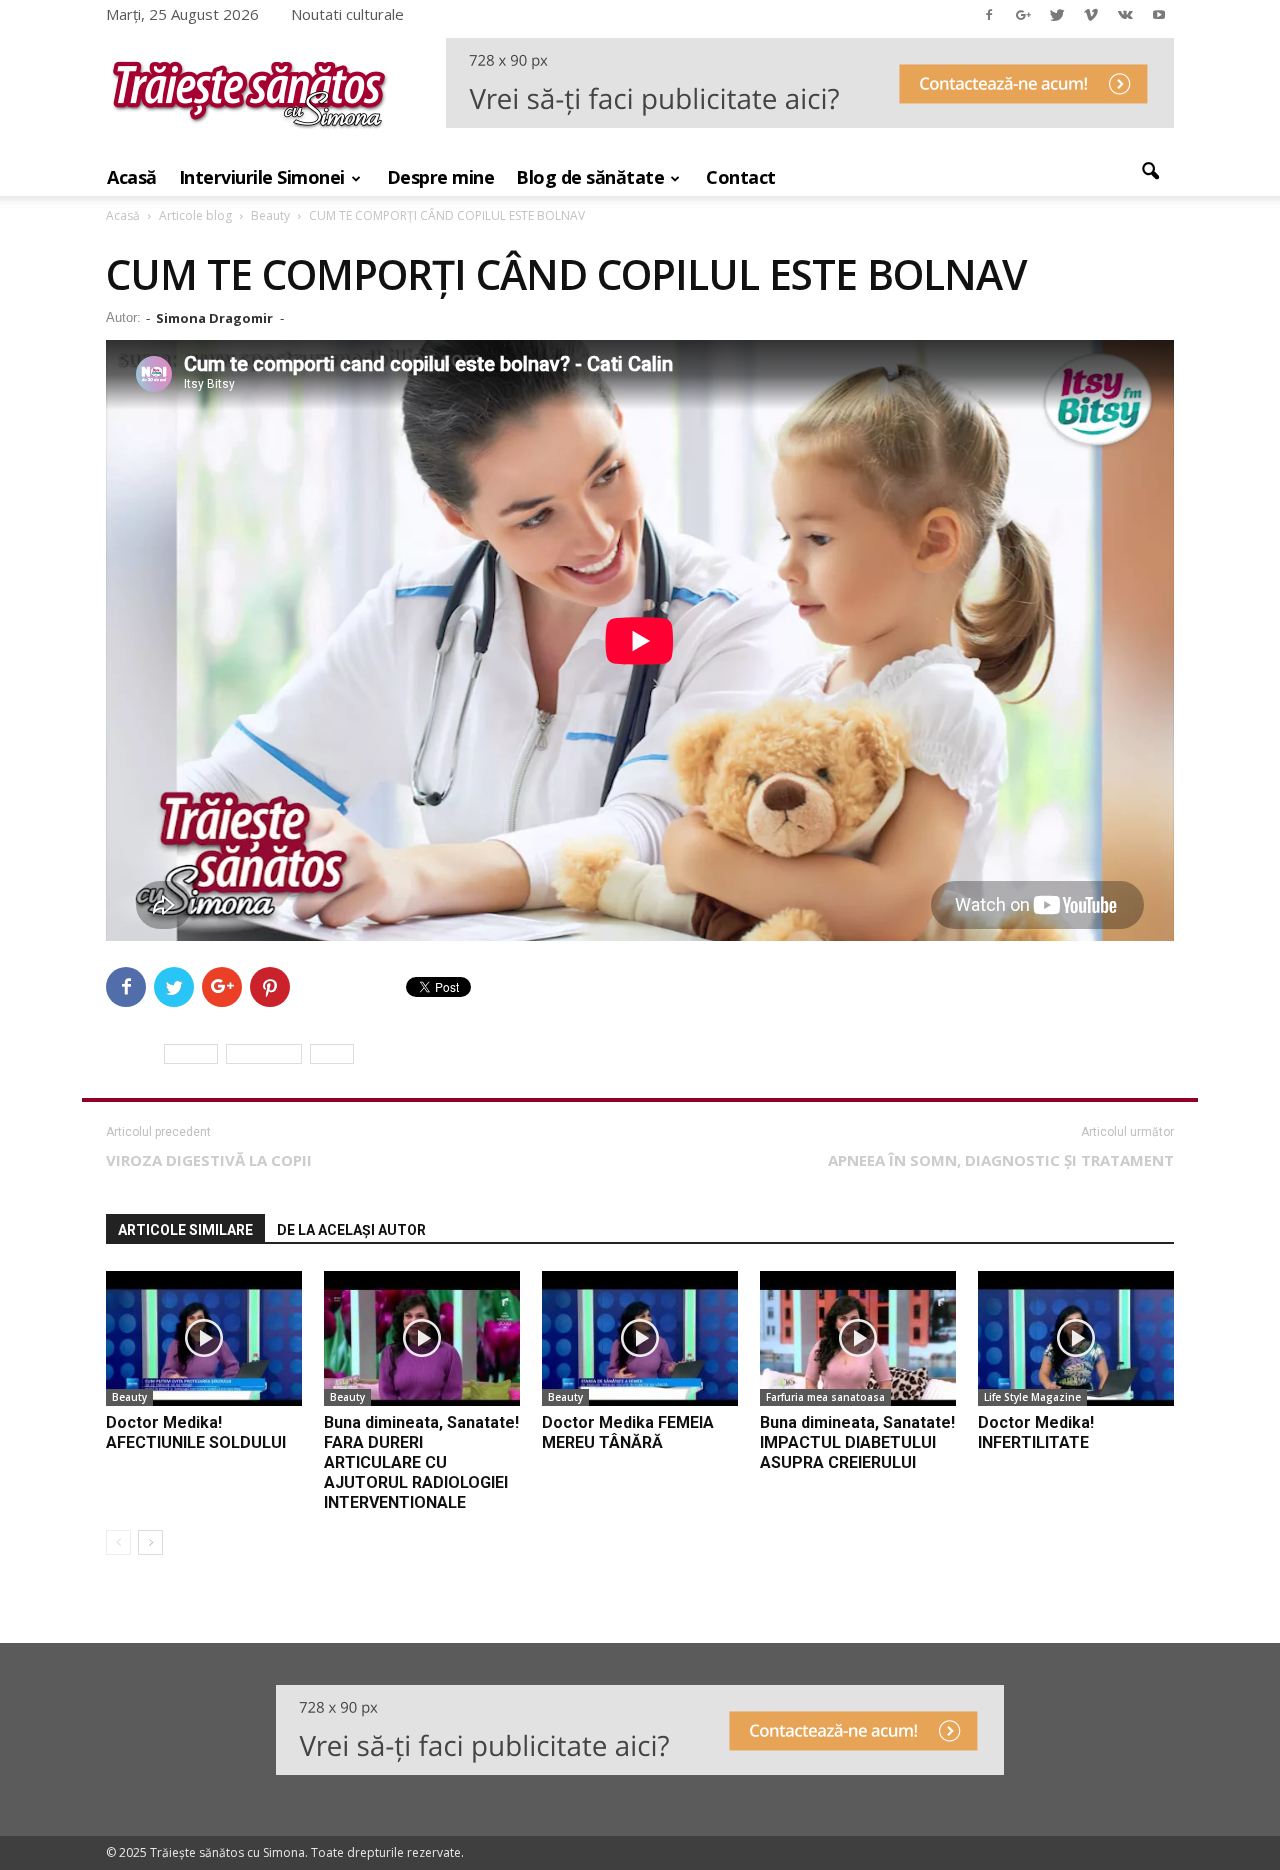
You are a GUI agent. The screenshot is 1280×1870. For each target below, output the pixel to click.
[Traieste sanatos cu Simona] (250, 133)
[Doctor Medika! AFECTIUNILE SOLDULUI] (204, 1338)
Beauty (129, 1397)
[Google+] (1023, 14)
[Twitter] (1057, 14)
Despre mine (441, 177)
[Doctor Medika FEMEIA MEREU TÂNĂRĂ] (640, 1338)
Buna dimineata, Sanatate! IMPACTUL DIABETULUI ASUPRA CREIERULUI (857, 1442)
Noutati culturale (347, 14)
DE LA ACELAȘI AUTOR (351, 1230)
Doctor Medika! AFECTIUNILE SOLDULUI (196, 1432)
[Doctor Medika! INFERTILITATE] (1076, 1338)
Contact (741, 177)
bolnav (191, 1054)
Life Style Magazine (1032, 1397)
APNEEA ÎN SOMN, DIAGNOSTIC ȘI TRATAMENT (1001, 1160)
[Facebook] (989, 14)
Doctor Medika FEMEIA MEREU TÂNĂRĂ (628, 1432)
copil (332, 1054)
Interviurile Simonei (262, 177)
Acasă (132, 177)
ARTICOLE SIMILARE (185, 1230)
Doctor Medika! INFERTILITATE (1036, 1432)
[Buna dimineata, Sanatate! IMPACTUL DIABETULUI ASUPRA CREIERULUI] (858, 1338)
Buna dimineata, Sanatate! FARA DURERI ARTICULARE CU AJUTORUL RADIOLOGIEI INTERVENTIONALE (421, 1462)
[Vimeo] (1091, 14)
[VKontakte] (1125, 14)
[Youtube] (1159, 14)
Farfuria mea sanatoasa (825, 1397)
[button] (1150, 172)
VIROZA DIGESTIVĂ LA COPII (209, 1160)
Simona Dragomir (214, 318)
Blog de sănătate (590, 177)
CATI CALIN (264, 1054)
